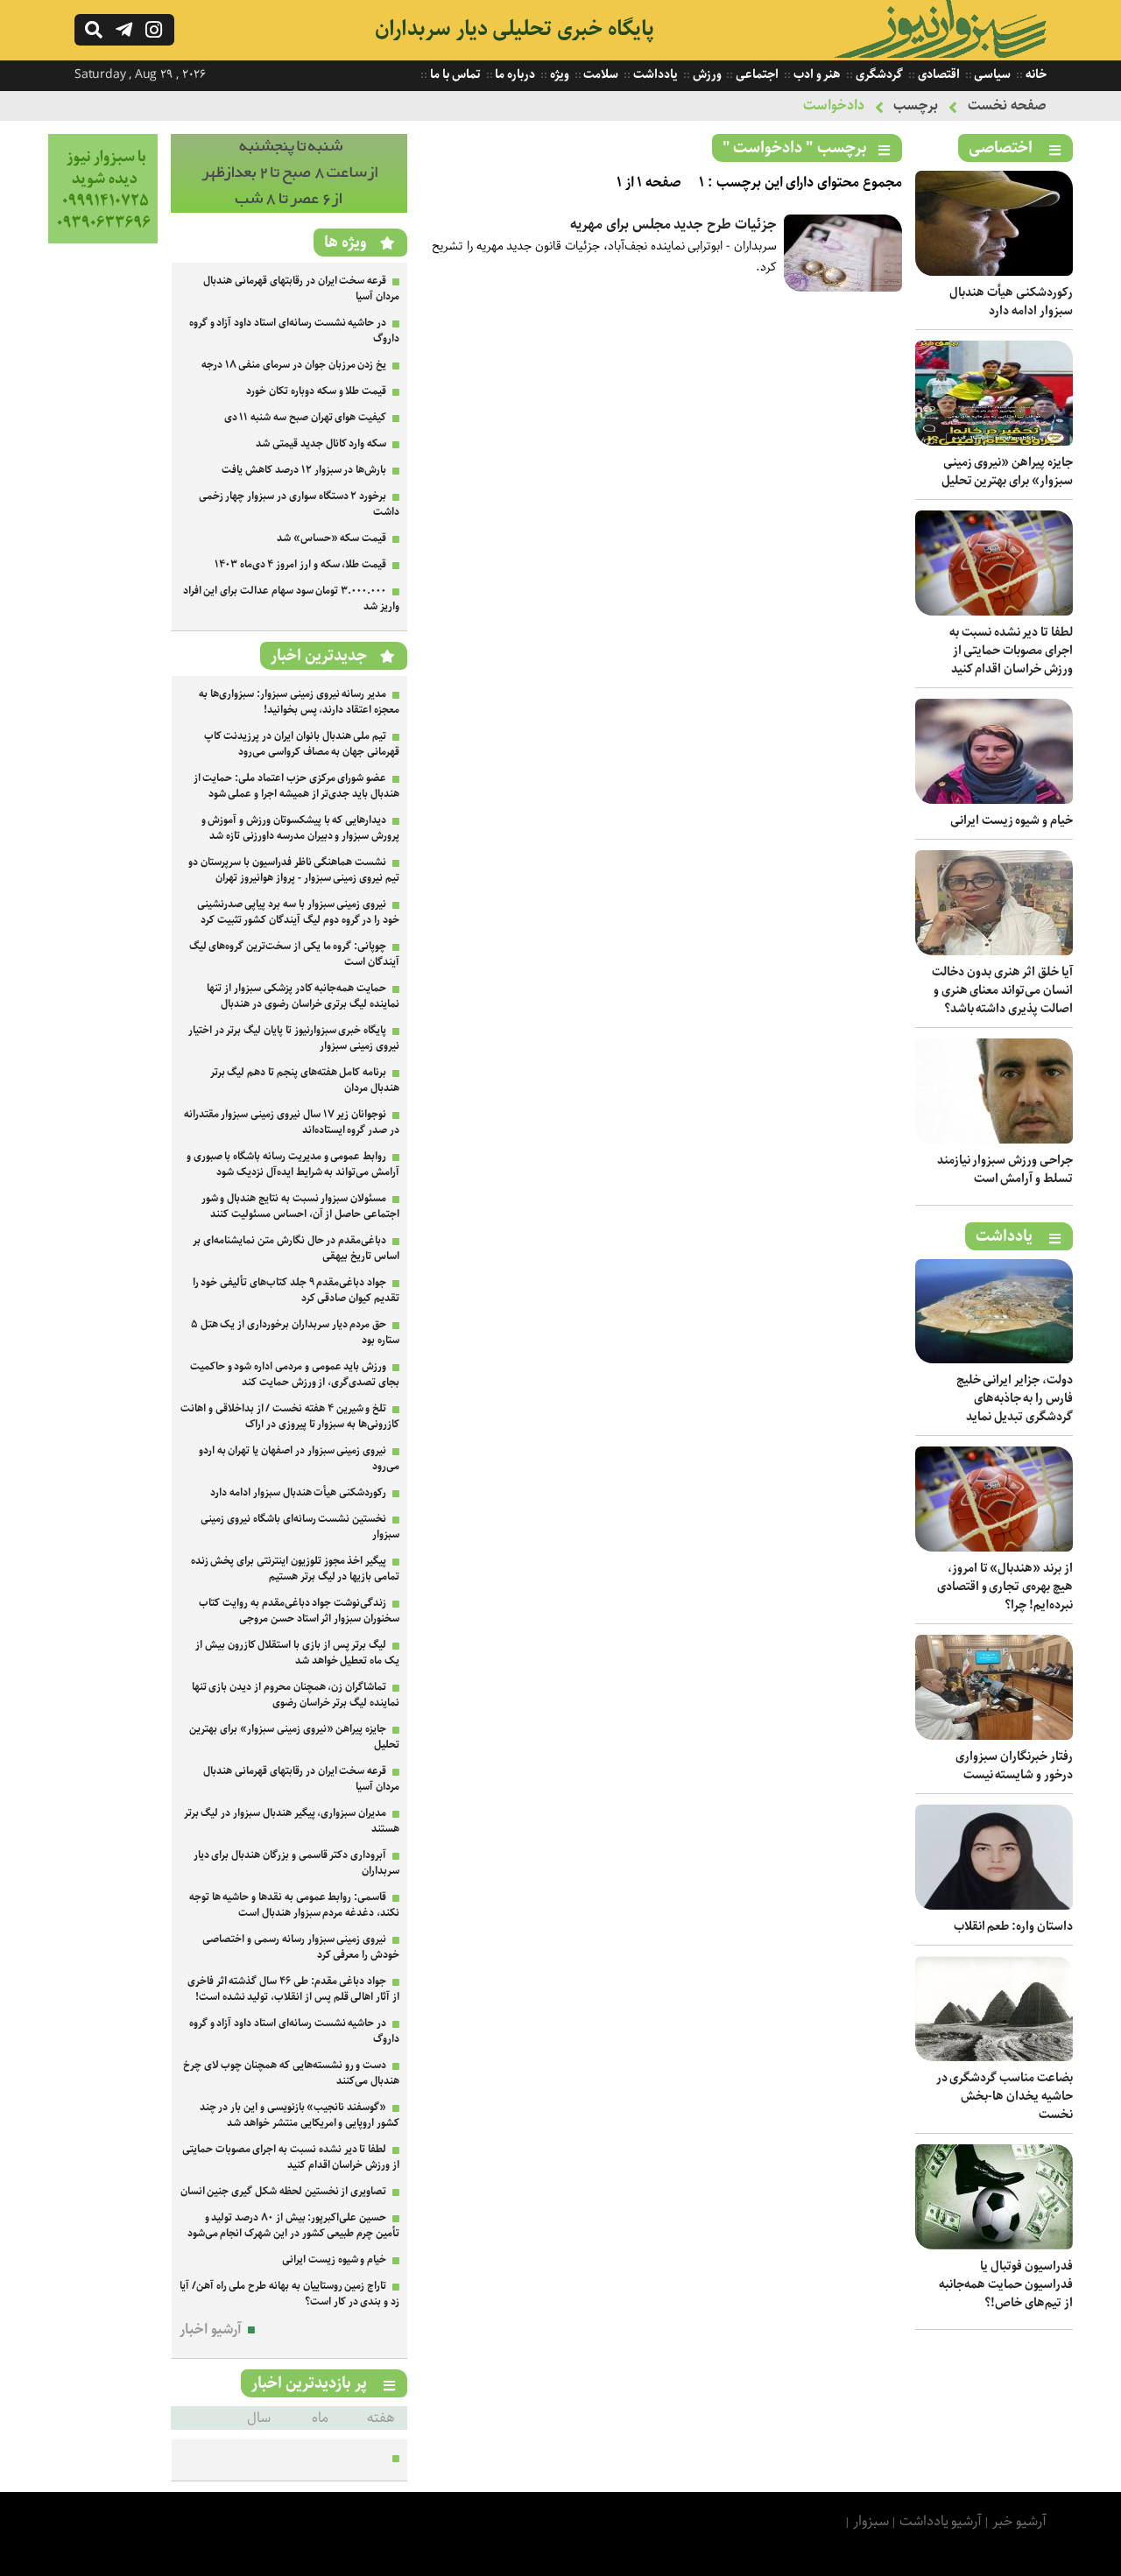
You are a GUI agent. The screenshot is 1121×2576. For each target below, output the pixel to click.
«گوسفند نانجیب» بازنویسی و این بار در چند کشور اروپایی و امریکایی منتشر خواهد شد (300, 2115)
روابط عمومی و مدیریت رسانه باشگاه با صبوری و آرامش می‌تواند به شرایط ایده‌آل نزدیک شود (293, 1164)
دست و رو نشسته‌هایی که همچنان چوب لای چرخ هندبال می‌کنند (291, 2073)
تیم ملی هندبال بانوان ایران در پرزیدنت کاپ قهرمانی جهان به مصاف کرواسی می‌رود (302, 744)
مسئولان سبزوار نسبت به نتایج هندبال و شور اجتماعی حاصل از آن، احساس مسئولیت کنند (300, 1206)
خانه (1035, 74)
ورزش (706, 74)
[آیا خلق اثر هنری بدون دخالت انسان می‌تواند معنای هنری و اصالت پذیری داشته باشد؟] (994, 951)
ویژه (558, 74)
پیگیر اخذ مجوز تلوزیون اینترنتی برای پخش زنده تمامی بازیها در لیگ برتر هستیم (295, 1569)
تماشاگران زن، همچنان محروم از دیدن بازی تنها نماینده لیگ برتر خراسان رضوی (296, 1695)
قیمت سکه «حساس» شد (331, 538)
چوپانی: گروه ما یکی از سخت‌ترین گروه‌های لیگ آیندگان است (294, 954)
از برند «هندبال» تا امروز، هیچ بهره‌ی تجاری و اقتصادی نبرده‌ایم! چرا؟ (1005, 1587)
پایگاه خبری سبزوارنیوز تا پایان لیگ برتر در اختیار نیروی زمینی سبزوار (294, 1038)
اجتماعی (756, 74)
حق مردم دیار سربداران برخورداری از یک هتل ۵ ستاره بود (295, 1332)
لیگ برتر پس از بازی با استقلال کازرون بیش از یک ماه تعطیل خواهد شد (297, 1653)
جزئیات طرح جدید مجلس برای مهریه (673, 225)
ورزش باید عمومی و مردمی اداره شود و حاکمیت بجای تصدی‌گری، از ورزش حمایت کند (295, 1374)
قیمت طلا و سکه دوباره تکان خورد (316, 391)
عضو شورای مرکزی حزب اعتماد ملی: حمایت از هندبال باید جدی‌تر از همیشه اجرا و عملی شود (296, 786)
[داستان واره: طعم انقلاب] (994, 1906)
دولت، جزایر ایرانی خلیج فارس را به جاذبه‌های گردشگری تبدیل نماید (1015, 1398)
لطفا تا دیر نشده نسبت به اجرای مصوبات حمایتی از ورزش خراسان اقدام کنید (1011, 651)
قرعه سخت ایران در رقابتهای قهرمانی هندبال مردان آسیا (301, 289)
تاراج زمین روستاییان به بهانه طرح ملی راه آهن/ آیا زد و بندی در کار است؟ (289, 2294)
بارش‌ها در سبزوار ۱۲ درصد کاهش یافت (304, 470)
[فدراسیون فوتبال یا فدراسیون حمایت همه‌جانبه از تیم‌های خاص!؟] (994, 2245)
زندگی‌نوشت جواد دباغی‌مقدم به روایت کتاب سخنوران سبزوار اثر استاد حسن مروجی (299, 1611)
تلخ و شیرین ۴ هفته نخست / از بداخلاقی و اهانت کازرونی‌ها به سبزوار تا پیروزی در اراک (290, 1416)
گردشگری (878, 74)
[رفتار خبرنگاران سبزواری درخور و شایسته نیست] (994, 1736)
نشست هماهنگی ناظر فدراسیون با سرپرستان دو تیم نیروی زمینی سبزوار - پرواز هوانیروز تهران (294, 870)
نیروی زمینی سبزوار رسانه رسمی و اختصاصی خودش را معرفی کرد (301, 1947)
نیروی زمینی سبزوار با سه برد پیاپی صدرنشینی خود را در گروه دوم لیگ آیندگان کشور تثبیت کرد (298, 912)
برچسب (916, 106)
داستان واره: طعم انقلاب (1013, 1926)
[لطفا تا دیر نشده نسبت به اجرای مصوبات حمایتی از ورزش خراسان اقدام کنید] (994, 612)
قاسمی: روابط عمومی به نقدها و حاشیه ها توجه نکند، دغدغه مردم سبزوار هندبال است (294, 1905)
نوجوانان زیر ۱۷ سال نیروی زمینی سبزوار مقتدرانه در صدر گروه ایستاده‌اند (292, 1122)
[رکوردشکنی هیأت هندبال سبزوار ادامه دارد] (994, 272)
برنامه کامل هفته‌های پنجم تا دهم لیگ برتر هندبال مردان (305, 1080)
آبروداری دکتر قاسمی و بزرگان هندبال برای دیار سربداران (296, 1863)
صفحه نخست (1007, 106)
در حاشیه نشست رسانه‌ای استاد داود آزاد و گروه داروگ (294, 331)
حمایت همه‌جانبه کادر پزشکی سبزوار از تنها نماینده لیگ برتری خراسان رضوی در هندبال (303, 996)
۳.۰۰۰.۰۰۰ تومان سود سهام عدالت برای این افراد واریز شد (291, 598)
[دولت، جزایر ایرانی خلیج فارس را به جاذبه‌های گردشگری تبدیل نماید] (994, 1359)
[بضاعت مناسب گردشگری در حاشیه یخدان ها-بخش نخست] (994, 2057)
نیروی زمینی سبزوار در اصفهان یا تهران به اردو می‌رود (299, 1458)
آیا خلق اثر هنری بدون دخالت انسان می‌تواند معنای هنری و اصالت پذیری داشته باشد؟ (1002, 990)
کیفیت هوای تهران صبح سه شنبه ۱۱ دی (306, 417)
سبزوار (871, 2521)
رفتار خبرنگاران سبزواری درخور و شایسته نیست (1014, 1766)
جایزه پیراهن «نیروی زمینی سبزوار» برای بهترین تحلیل (1007, 472)
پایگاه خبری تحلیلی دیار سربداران (515, 29)
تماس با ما (454, 74)
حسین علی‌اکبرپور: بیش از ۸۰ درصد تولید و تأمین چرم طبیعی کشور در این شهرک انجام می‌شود (293, 2225)
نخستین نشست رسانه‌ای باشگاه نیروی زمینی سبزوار (300, 1527)
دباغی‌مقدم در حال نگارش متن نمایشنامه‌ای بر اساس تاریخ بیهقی (296, 1248)
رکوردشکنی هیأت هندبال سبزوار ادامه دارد (1011, 302)
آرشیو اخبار (211, 2330)
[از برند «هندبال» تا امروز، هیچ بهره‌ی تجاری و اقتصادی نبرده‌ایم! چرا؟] (994, 1548)
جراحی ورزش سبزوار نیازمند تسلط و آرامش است (1005, 1169)
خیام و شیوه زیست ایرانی (1012, 820)
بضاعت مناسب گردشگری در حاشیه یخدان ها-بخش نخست (1005, 2096)
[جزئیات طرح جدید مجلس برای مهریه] (843, 288)
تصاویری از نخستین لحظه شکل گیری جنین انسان (284, 2191)
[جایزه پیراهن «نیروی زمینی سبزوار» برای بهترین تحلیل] (994, 442)
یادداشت (654, 74)
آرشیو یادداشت (941, 2521)
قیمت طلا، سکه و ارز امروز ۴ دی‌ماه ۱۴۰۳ (300, 564)
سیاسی (992, 74)
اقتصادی (938, 74)
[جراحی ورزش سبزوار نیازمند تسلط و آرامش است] (994, 1140)
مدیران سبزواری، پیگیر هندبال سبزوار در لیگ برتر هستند (292, 1821)
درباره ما (515, 74)
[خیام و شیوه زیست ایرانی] (994, 800)
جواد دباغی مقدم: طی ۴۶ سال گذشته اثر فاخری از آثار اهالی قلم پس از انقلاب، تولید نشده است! (293, 1989)
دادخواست (834, 106)
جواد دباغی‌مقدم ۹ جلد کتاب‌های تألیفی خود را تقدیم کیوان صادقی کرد (296, 1290)
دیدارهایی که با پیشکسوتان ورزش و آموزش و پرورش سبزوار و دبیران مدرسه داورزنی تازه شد (300, 828)
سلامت (600, 74)
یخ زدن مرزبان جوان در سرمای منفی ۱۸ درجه (294, 365)
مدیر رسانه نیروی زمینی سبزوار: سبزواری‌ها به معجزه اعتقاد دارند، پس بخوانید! (299, 702)
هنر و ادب (816, 74)
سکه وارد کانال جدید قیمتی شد (321, 443)
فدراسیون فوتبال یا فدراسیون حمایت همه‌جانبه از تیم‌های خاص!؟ (1006, 2284)
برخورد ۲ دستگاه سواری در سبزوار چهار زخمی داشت (299, 504)
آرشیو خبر (1019, 2521)
